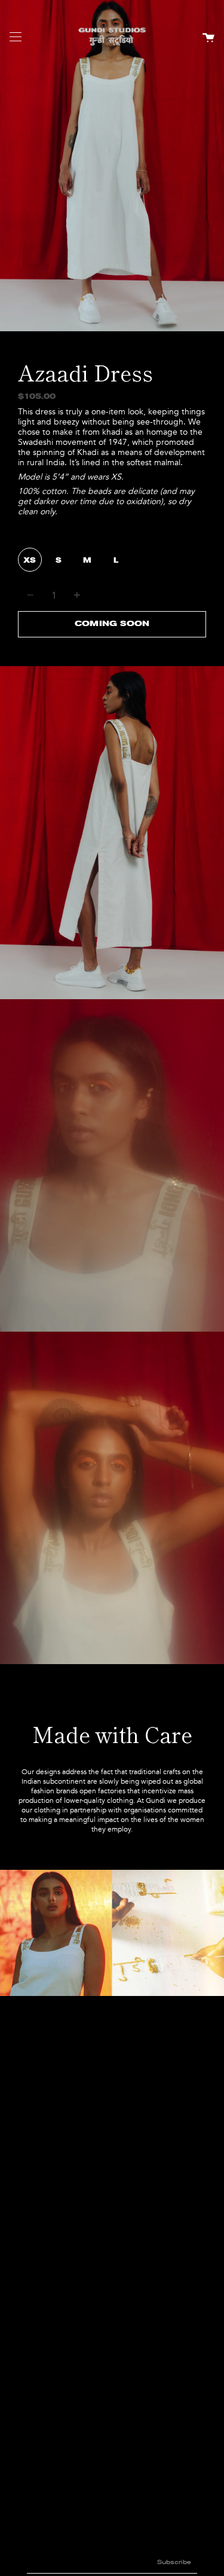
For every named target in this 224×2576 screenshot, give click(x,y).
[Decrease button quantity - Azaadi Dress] (32, 595)
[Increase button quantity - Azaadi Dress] (75, 595)
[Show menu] (16, 38)
